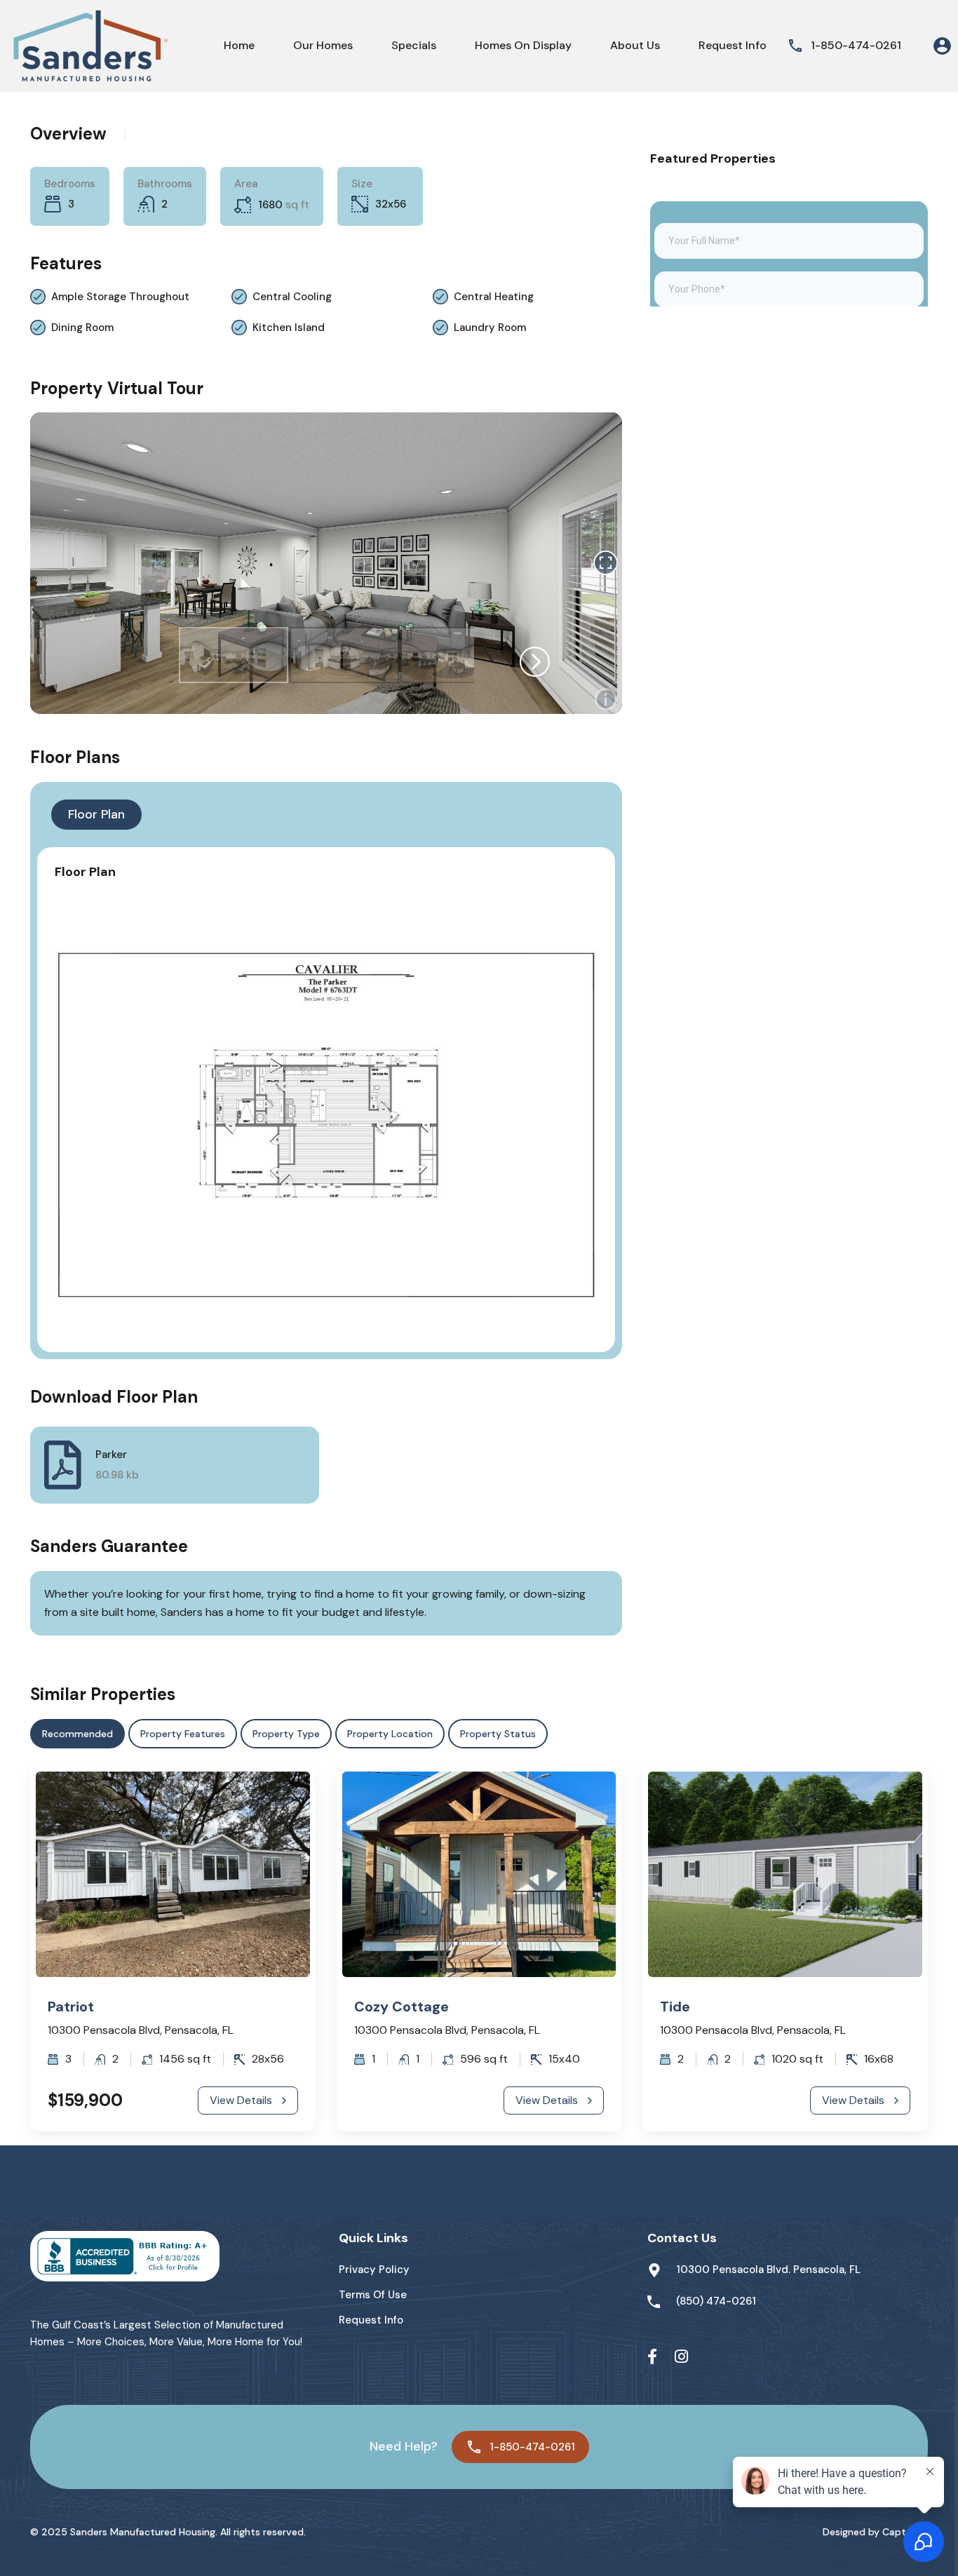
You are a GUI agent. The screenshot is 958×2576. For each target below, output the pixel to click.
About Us (635, 45)
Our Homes (323, 45)
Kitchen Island (289, 328)
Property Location (390, 1734)
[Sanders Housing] (88, 46)
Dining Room (82, 328)
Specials (414, 45)
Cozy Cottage (402, 2007)
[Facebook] (652, 2357)
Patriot (71, 2007)
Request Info (733, 45)
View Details (241, 2100)
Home (239, 45)
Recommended (77, 1734)
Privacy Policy (374, 2270)
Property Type (286, 1734)
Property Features (183, 1734)
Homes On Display (523, 45)
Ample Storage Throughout (120, 297)
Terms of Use (373, 2295)
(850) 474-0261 (716, 2301)
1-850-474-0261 (856, 45)
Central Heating (494, 297)
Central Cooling (292, 297)
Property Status (498, 1734)
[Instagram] (681, 2357)
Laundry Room (490, 328)
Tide (675, 2007)
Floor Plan (96, 814)
